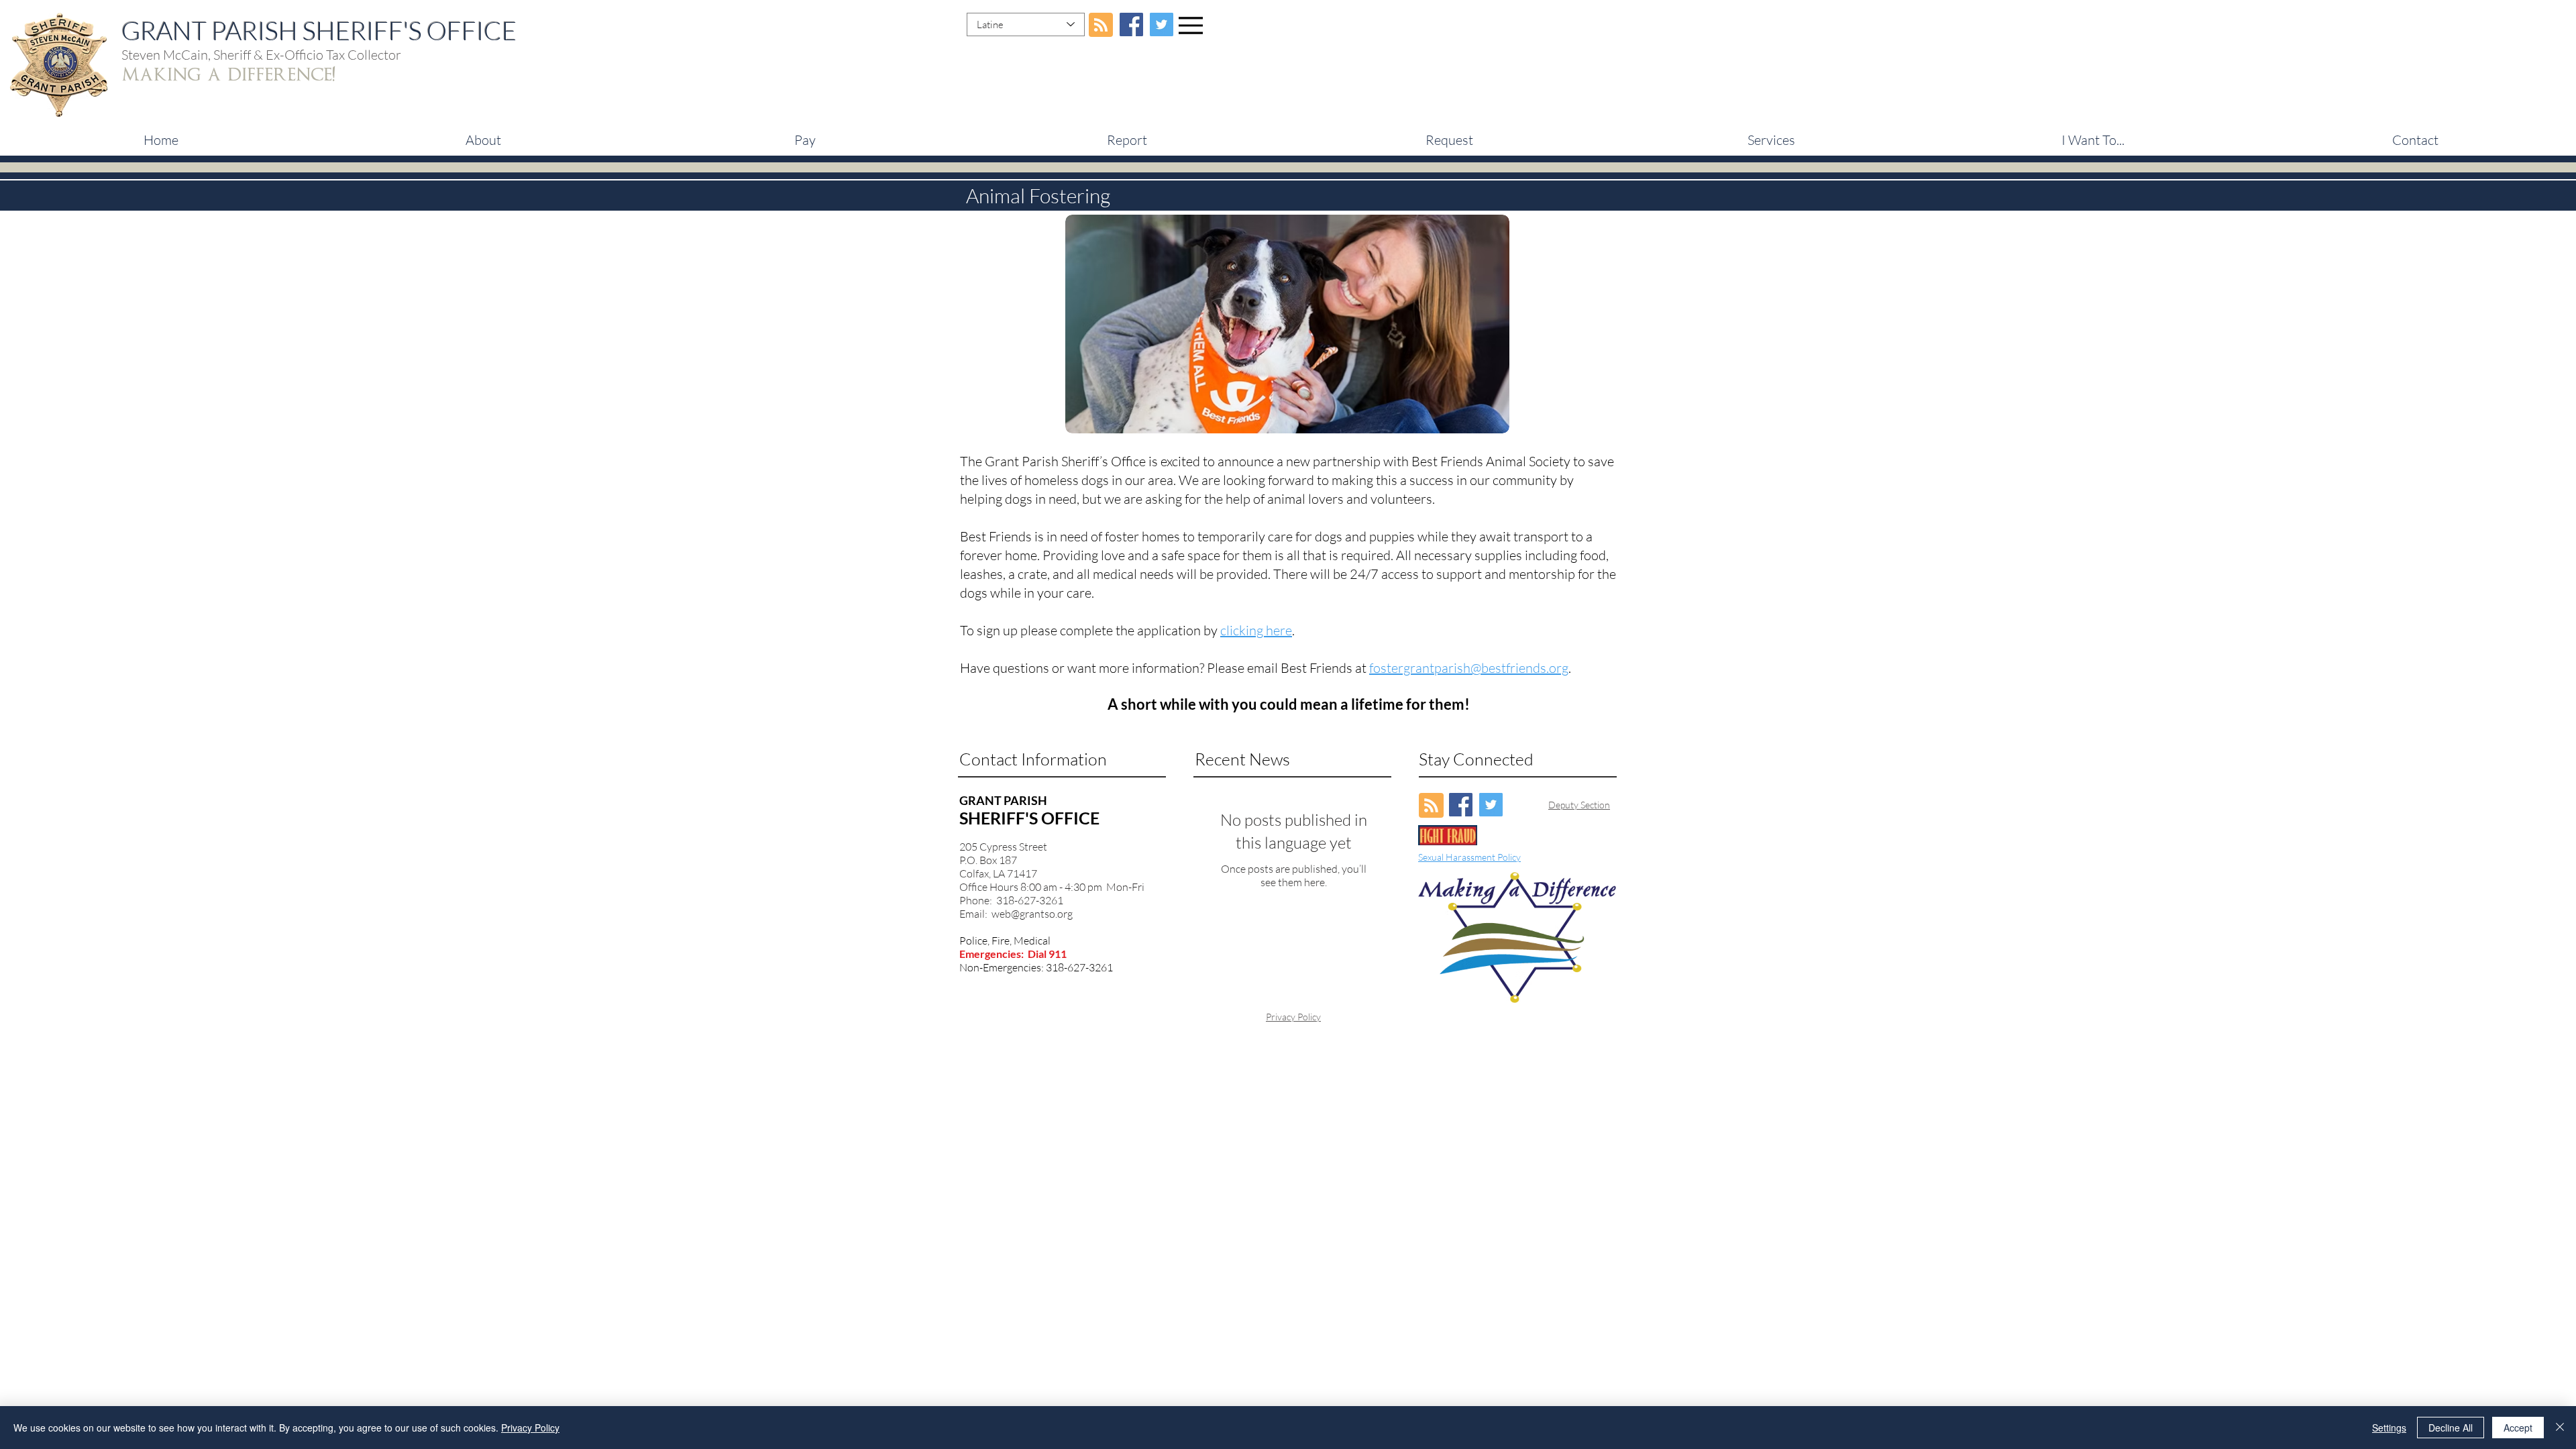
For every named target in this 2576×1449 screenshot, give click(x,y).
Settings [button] (2389, 1428)
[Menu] (1191, 25)
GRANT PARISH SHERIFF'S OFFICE (319, 31)
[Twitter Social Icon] (1162, 24)
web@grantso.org (1032, 914)
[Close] (2560, 1428)
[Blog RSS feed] (1101, 25)
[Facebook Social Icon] (1131, 24)
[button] (805, 140)
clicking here (1256, 630)
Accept (2518, 1428)
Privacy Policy (1293, 1017)
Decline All (2451, 1428)
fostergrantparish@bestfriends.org (1469, 668)
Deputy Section (1579, 805)
